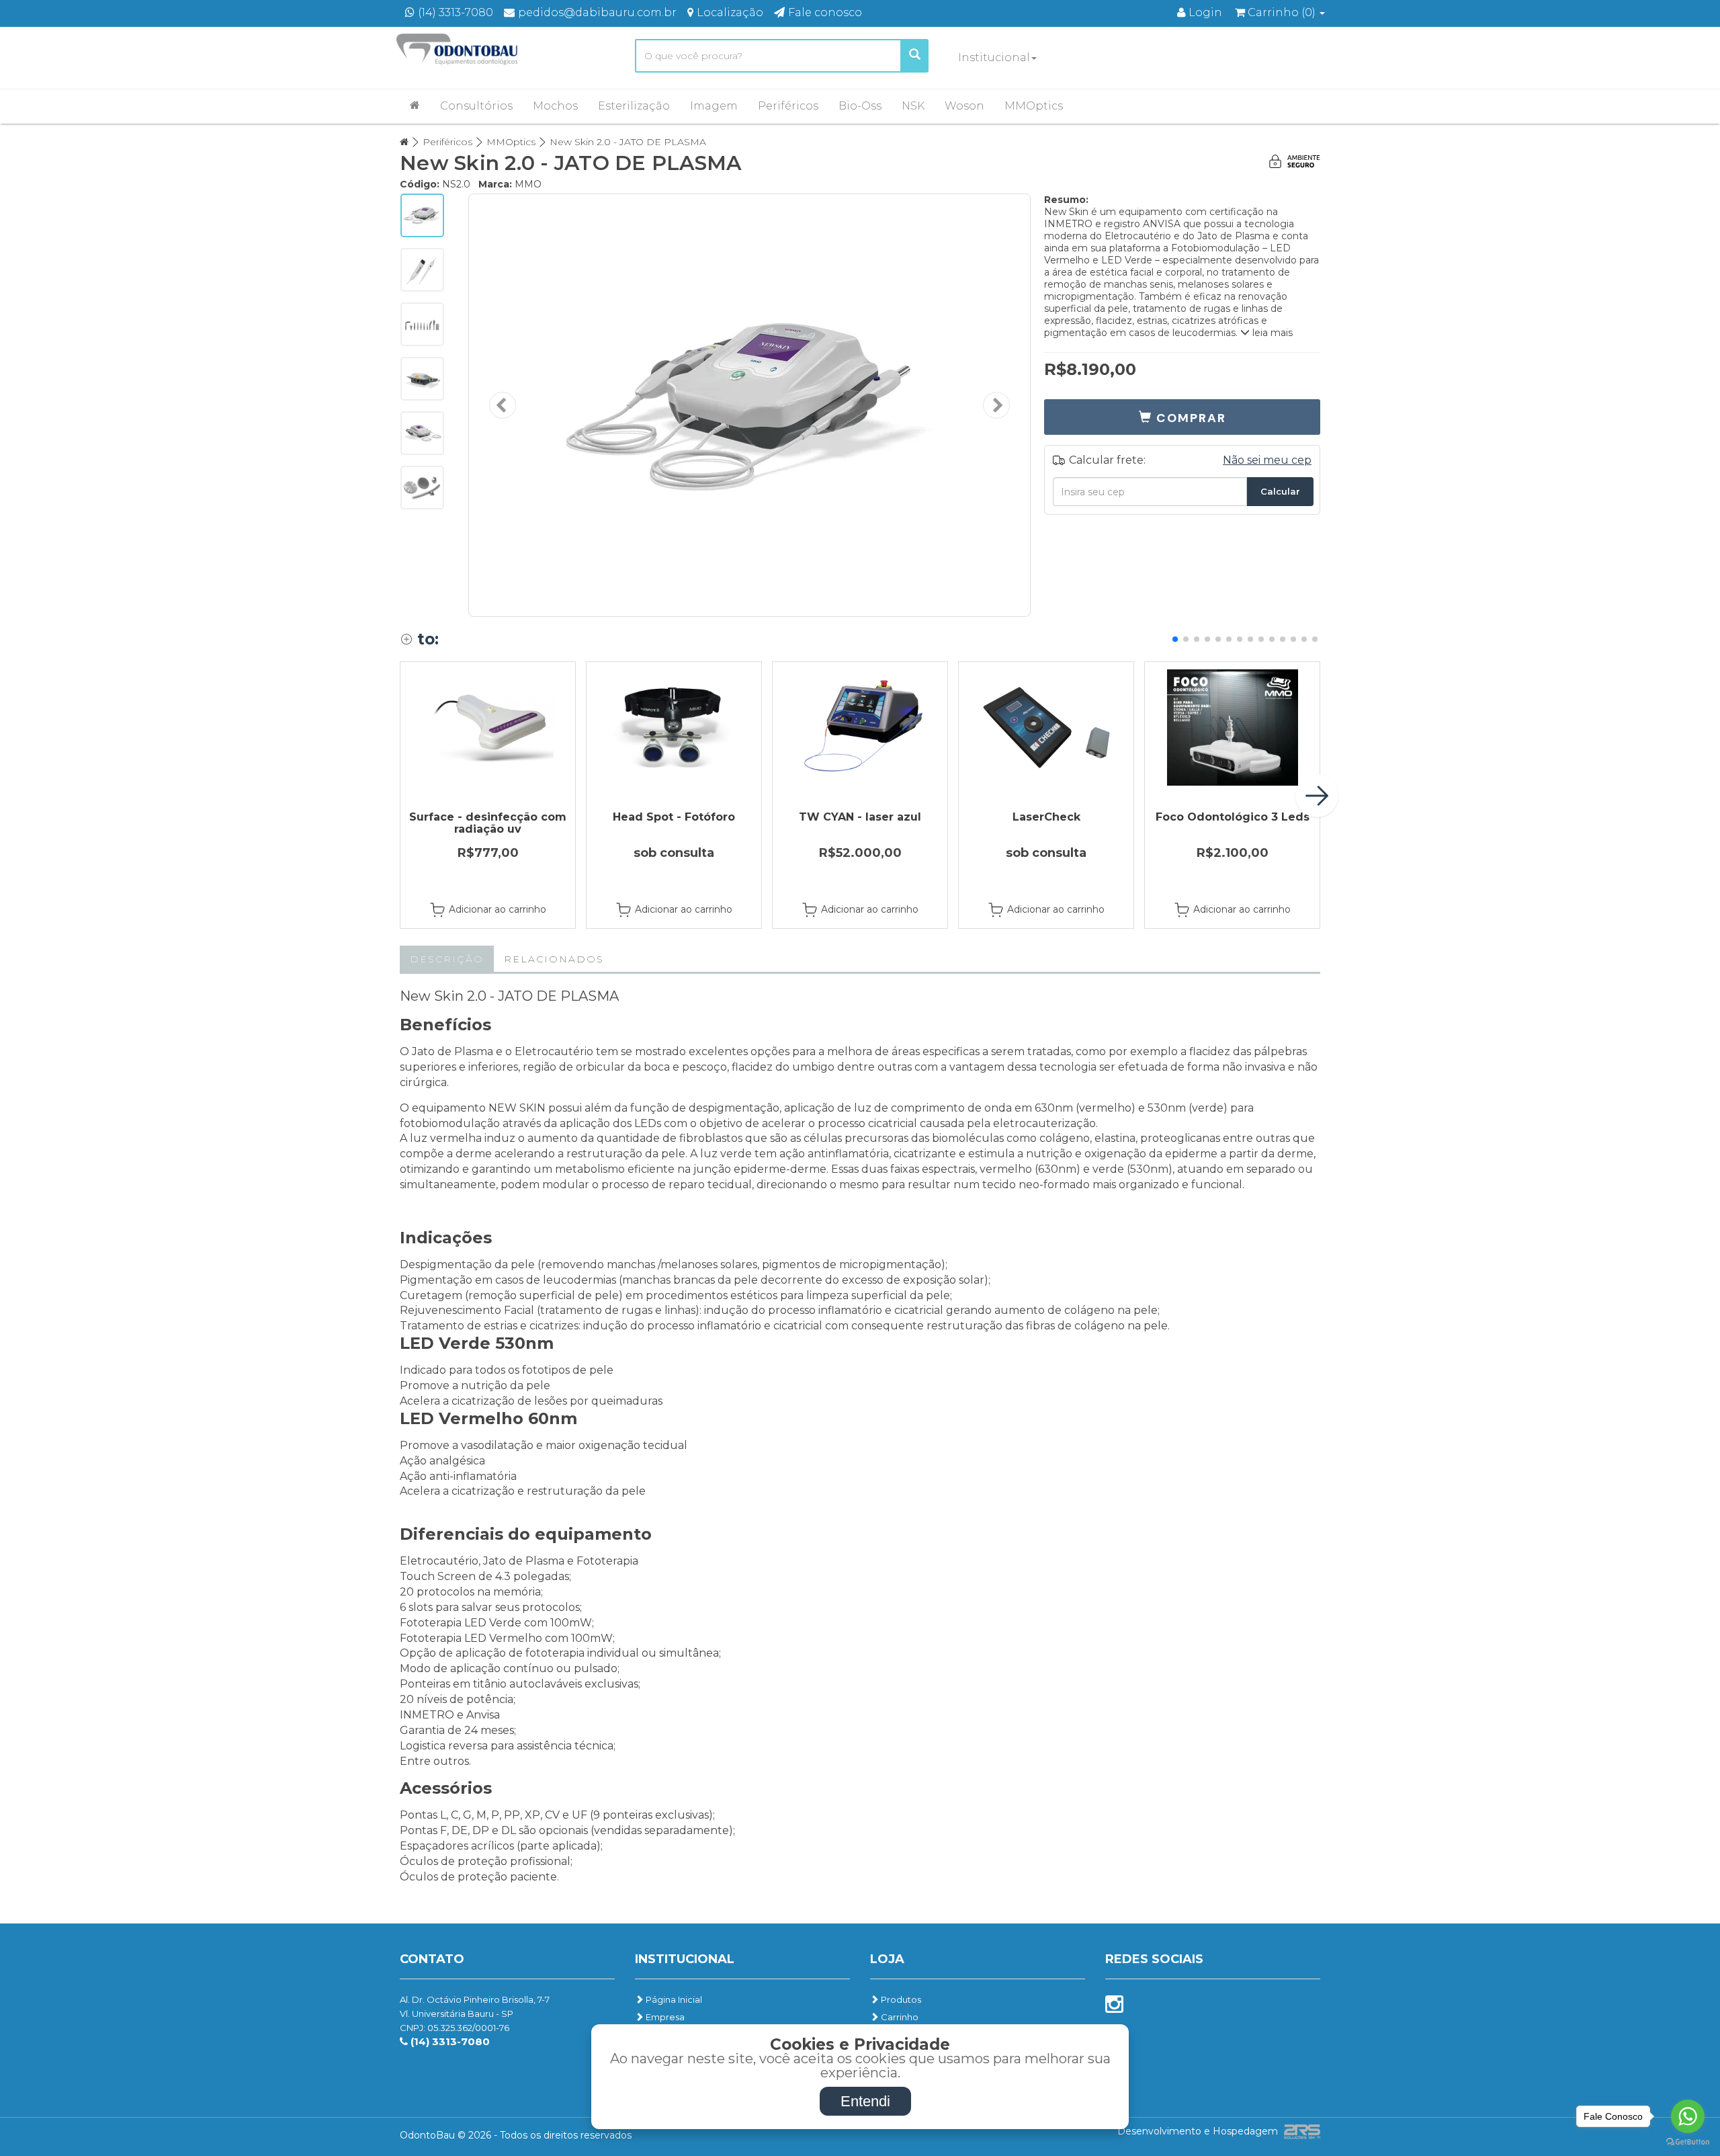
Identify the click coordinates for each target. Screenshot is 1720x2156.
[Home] (404, 142)
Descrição (447, 959)
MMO (528, 184)
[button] (1182, 417)
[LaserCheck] (1046, 728)
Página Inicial (673, 1999)
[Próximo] (996, 405)
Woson (964, 106)
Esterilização (634, 106)
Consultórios (476, 106)
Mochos (555, 106)
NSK (913, 106)
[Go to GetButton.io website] (1688, 2142)
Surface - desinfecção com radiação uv (488, 823)
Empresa (664, 2017)
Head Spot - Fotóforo (674, 817)
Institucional (994, 57)
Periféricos (788, 106)
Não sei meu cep (1267, 460)
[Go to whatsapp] (1688, 2116)
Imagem (714, 106)
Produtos (900, 1999)
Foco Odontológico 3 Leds (1233, 817)
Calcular (1280, 491)
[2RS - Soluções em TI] (1300, 2131)
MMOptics (1034, 106)
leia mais (1271, 333)
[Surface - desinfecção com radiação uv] (488, 728)
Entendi (865, 2101)
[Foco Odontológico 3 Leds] (1232, 728)
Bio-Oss (860, 106)
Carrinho (899, 2017)
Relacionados (554, 959)
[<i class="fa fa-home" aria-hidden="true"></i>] (415, 105)
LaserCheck (1046, 817)
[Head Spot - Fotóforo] (674, 728)
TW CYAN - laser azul (860, 817)
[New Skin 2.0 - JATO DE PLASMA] (749, 405)
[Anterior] (503, 405)
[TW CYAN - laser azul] (860, 728)
